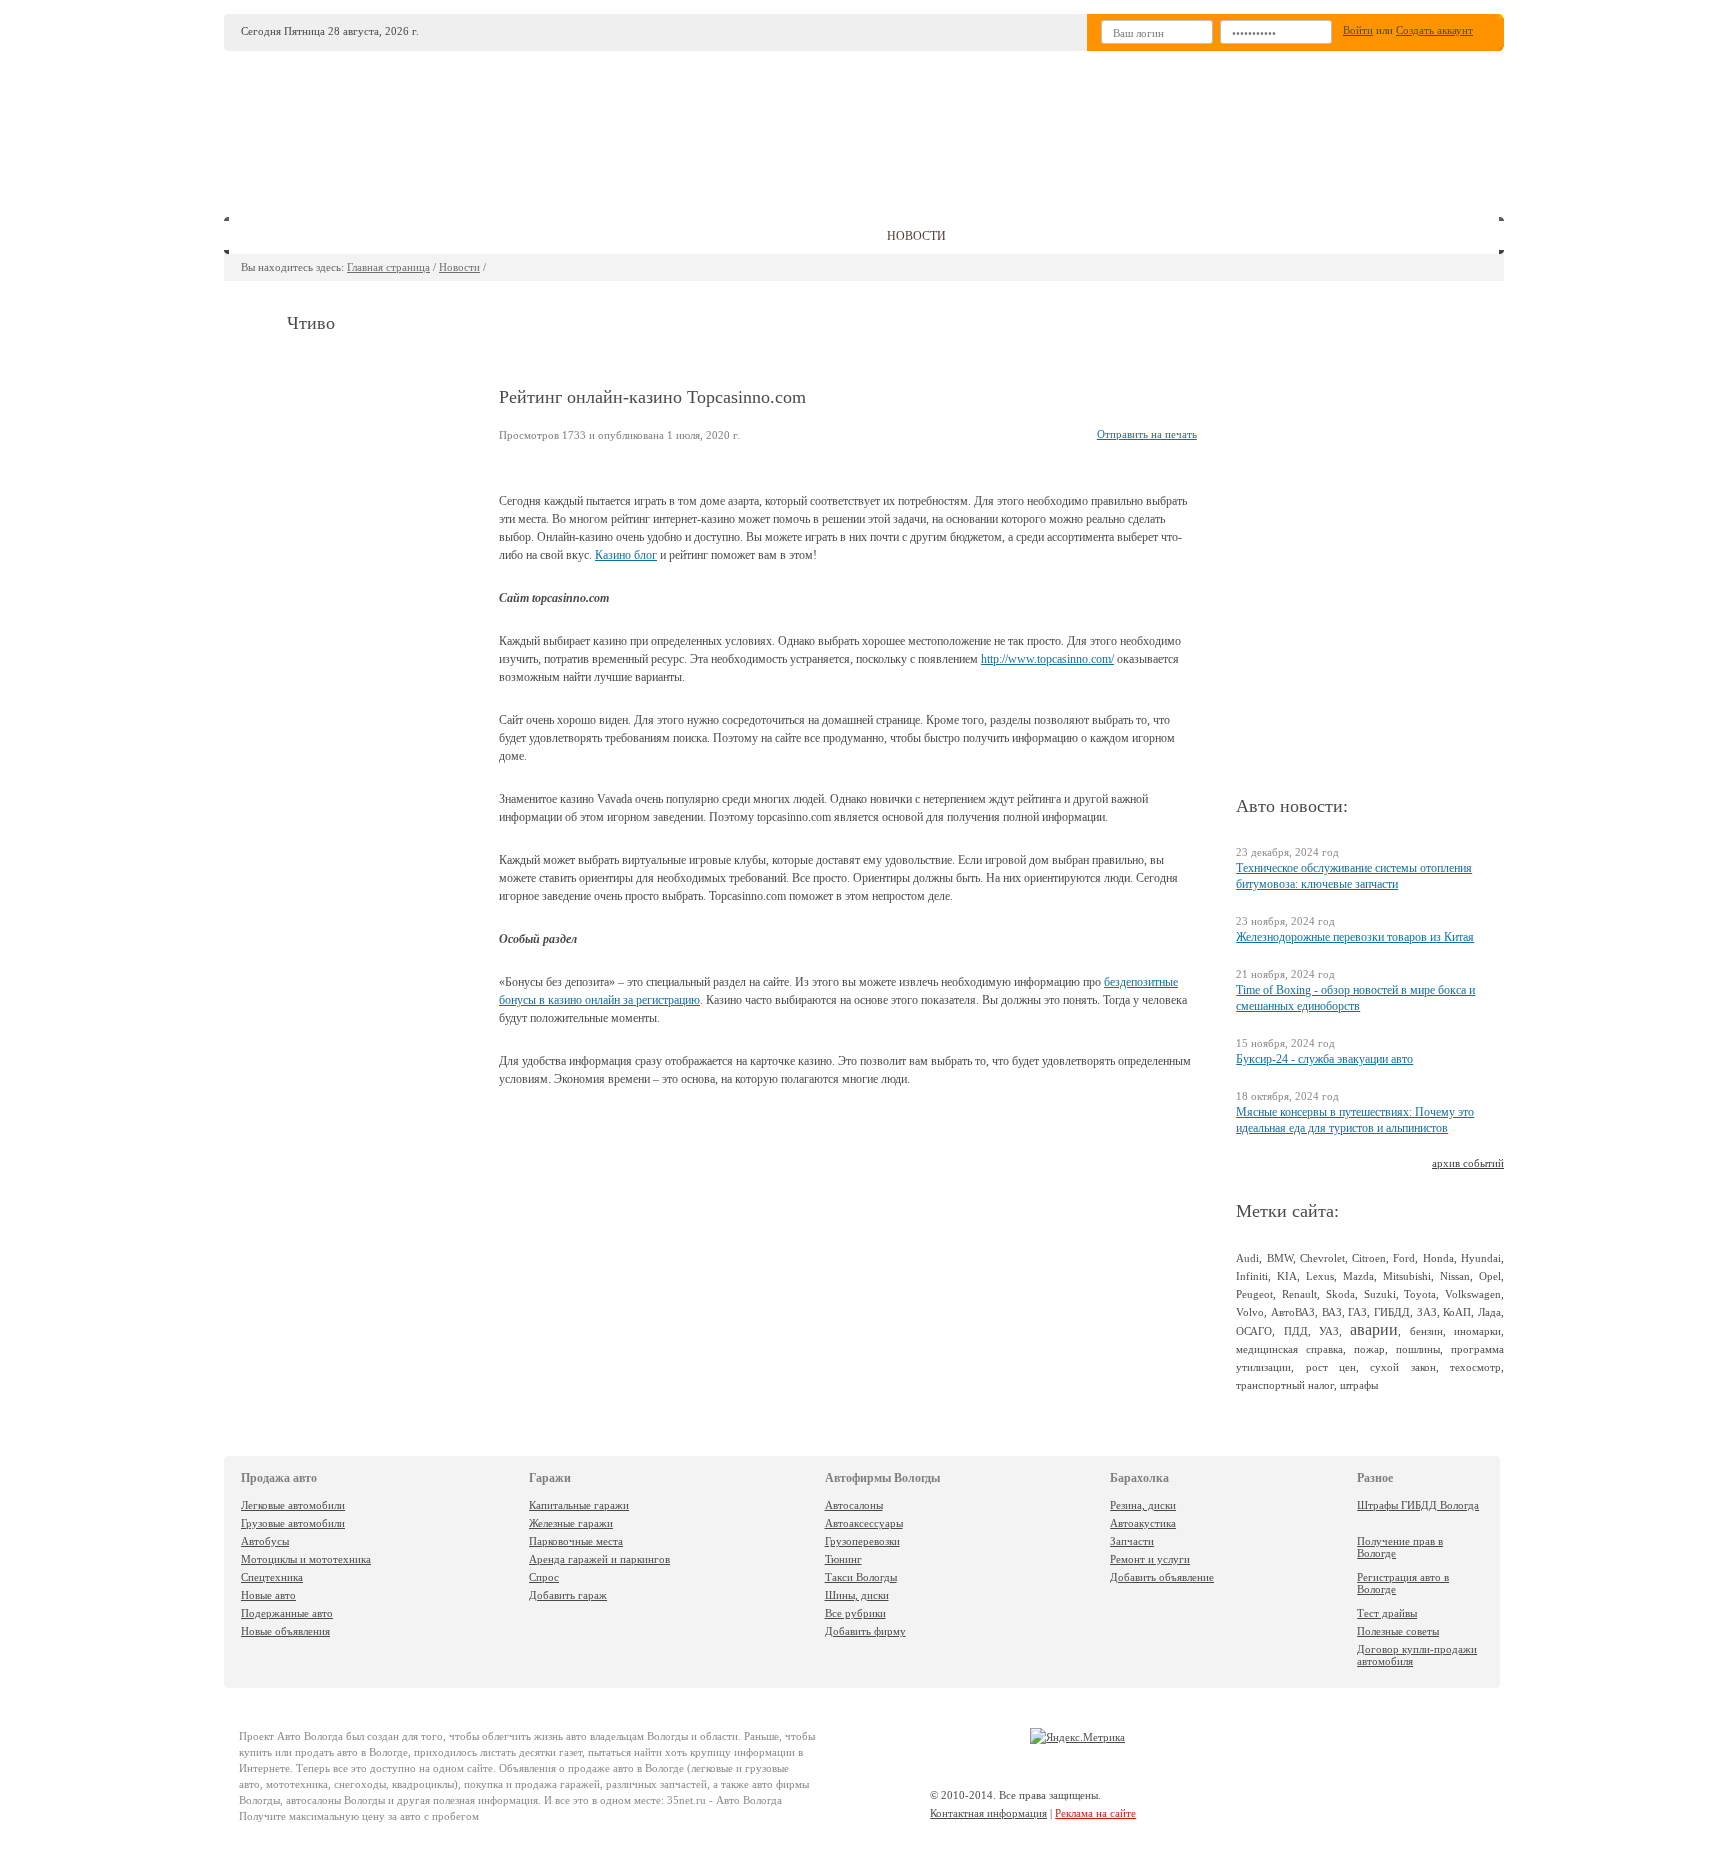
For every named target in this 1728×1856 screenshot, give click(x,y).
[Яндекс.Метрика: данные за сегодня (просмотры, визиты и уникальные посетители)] (1077, 1737)
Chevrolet (1322, 1258)
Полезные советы (1398, 1631)
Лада (1489, 1312)
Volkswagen (1473, 1294)
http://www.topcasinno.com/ (1047, 659)
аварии (1374, 1329)
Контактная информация (988, 1813)
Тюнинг (843, 1559)
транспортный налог (1285, 1385)
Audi (1247, 1258)
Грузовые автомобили (293, 1523)
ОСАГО (1254, 1331)
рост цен (1331, 1367)
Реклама (1183, 236)
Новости (459, 267)
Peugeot (1254, 1294)
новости (916, 236)
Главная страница (388, 267)
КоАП (1457, 1312)
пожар (1369, 1349)
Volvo (1250, 1312)
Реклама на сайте (1095, 1813)
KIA (1287, 1276)
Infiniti (1252, 1276)
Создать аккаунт (1434, 30)
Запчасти (1132, 1541)
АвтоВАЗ (1293, 1312)
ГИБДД (1392, 1312)
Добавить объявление (1162, 1577)
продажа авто (298, 236)
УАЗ (1329, 1331)
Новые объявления (285, 1631)
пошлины (1418, 1349)
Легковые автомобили (293, 1505)
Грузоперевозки (862, 1541)
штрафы (1359, 1385)
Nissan (1455, 1276)
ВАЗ (1332, 1312)
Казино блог (626, 555)
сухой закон (1402, 1367)
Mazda (1358, 1276)
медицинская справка (1289, 1349)
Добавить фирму (865, 1631)
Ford (1404, 1258)
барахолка (799, 236)
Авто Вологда (310, 1736)
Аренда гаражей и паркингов (599, 1559)
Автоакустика (1143, 1523)
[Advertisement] (1013, 126)
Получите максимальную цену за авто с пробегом (359, 1816)
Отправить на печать (1147, 434)
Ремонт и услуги (1150, 1559)
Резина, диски (1143, 1505)
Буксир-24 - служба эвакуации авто (1324, 1059)
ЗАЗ (1427, 1312)
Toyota (1420, 1294)
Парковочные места (576, 1541)
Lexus (1320, 1276)
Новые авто (268, 1595)
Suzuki (1380, 1294)
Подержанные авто (287, 1613)
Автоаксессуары (864, 1523)
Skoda (1340, 1294)
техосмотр (1475, 1367)
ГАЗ (1357, 1312)
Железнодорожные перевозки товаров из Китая (1355, 937)
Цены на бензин (1050, 236)
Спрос (544, 1577)
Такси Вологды (861, 1577)
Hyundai (1481, 1258)
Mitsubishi (1407, 1276)
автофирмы (673, 236)
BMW (1280, 1258)
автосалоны (440, 236)
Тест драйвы (1387, 1613)
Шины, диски (857, 1595)
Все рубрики (855, 1613)
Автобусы (265, 1541)
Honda (1438, 1258)
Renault (1299, 1294)
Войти (1358, 30)
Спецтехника (272, 1577)
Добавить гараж (568, 1595)
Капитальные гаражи (579, 1505)
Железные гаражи (571, 1523)
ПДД (1296, 1331)
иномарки (1477, 1331)
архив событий (1468, 1163)
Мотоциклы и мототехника (306, 1559)
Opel (1490, 1276)
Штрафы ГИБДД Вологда (1418, 1505)
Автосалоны (854, 1505)
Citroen (1369, 1258)
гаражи (558, 236)
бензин (1426, 1331)
